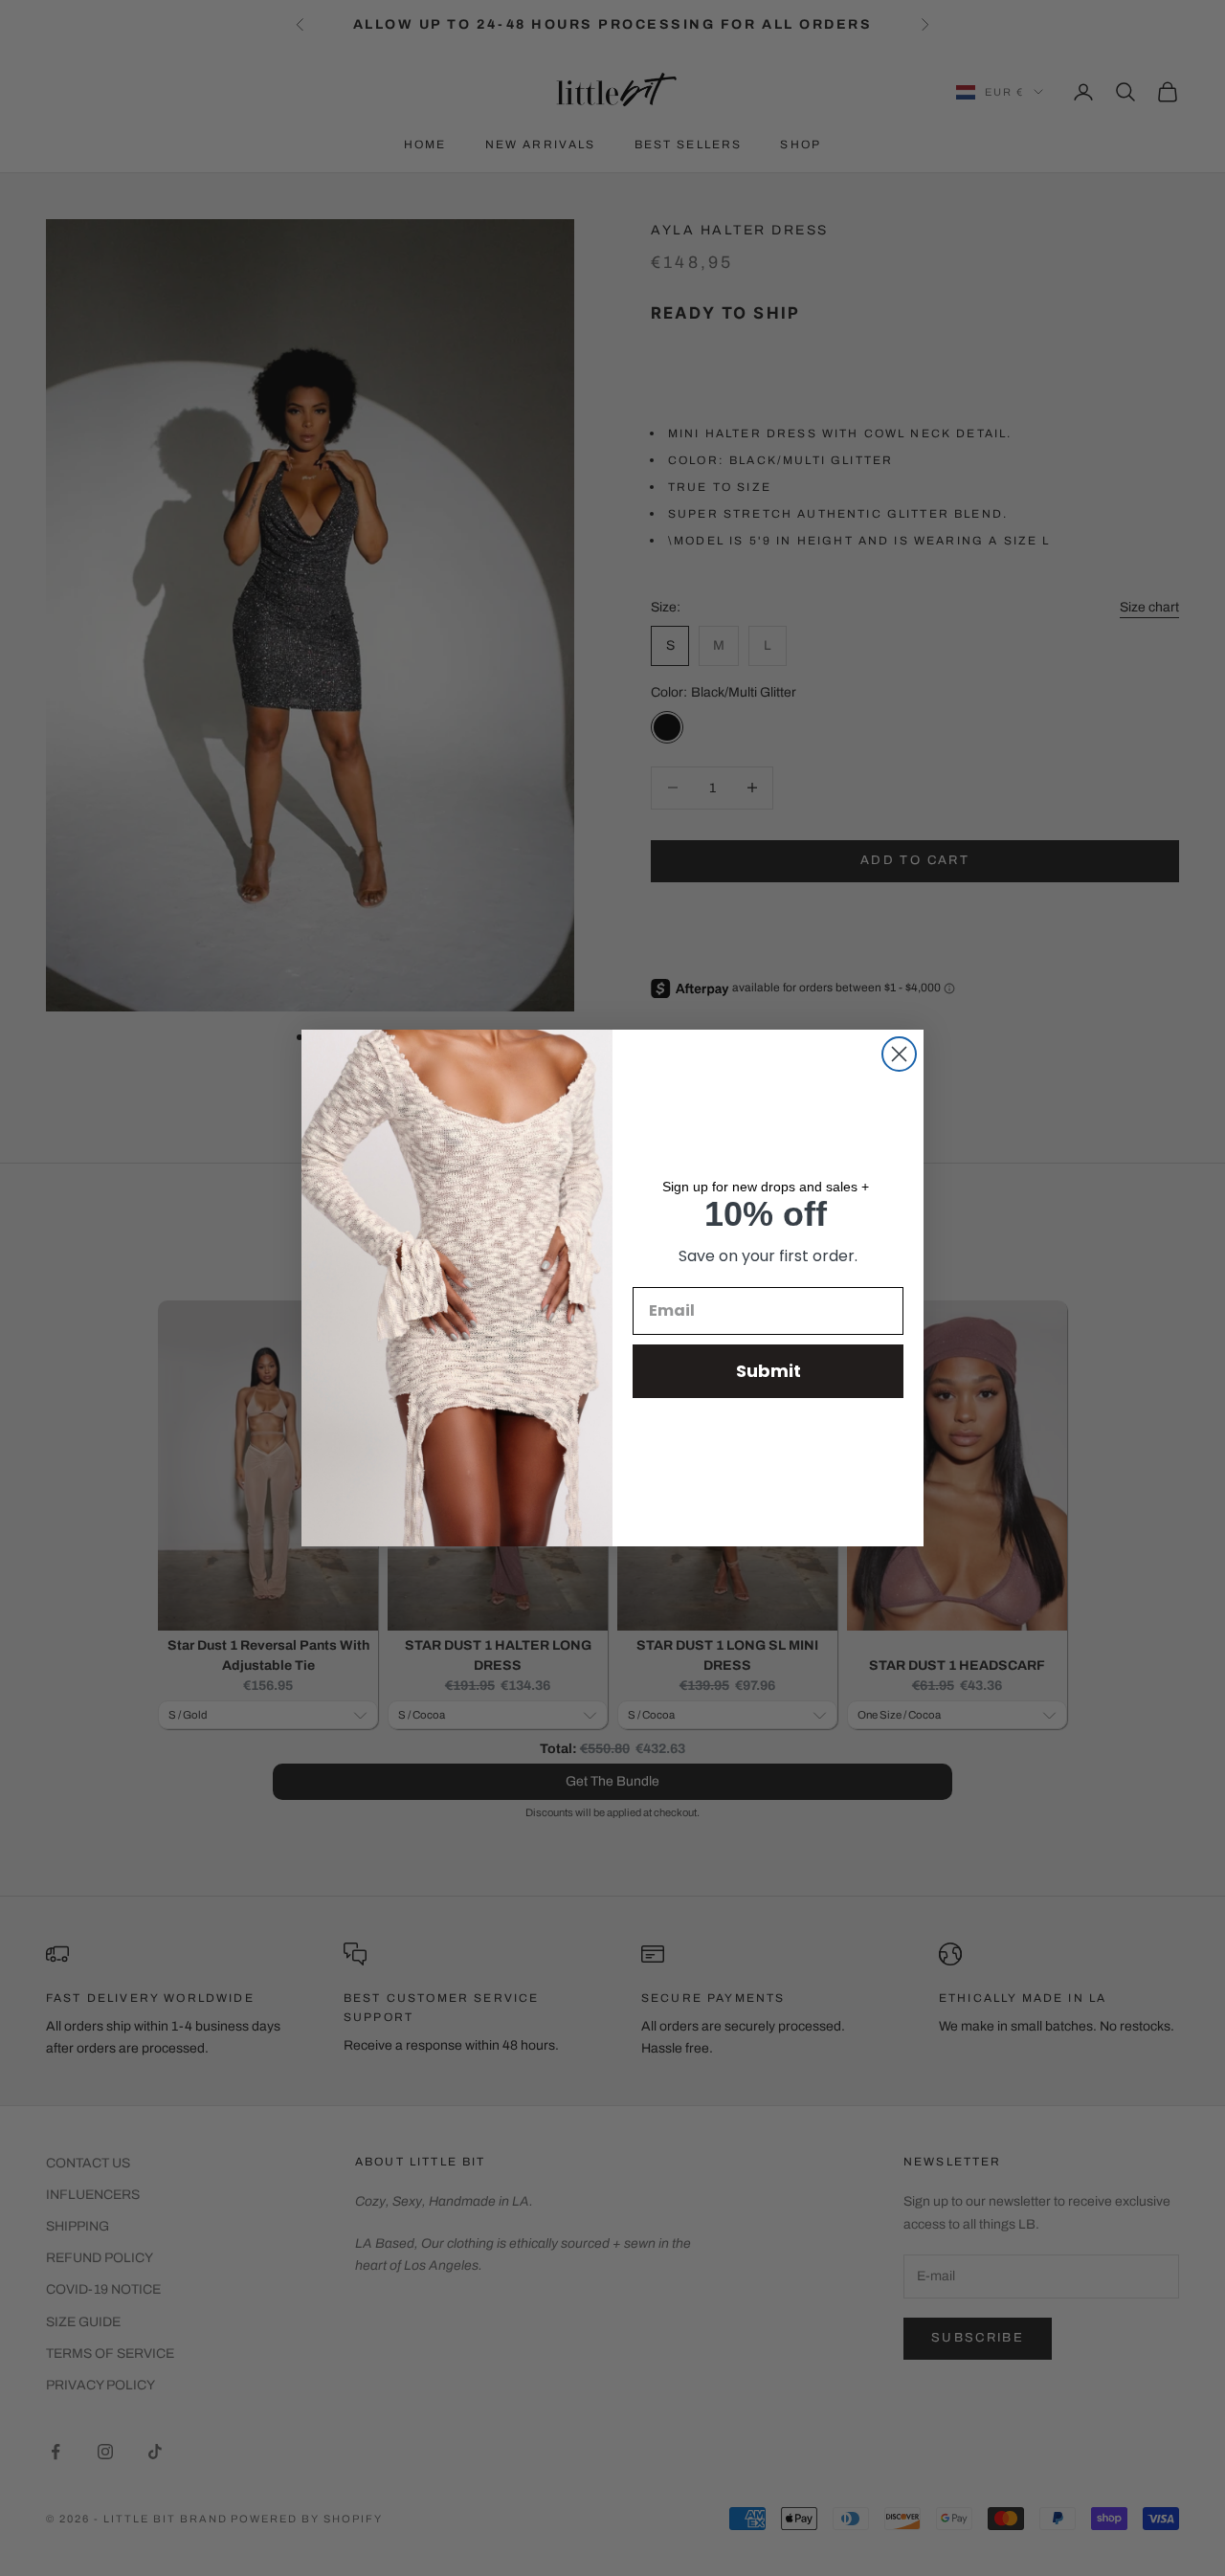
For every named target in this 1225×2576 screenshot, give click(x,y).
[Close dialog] (899, 1054)
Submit (768, 1371)
